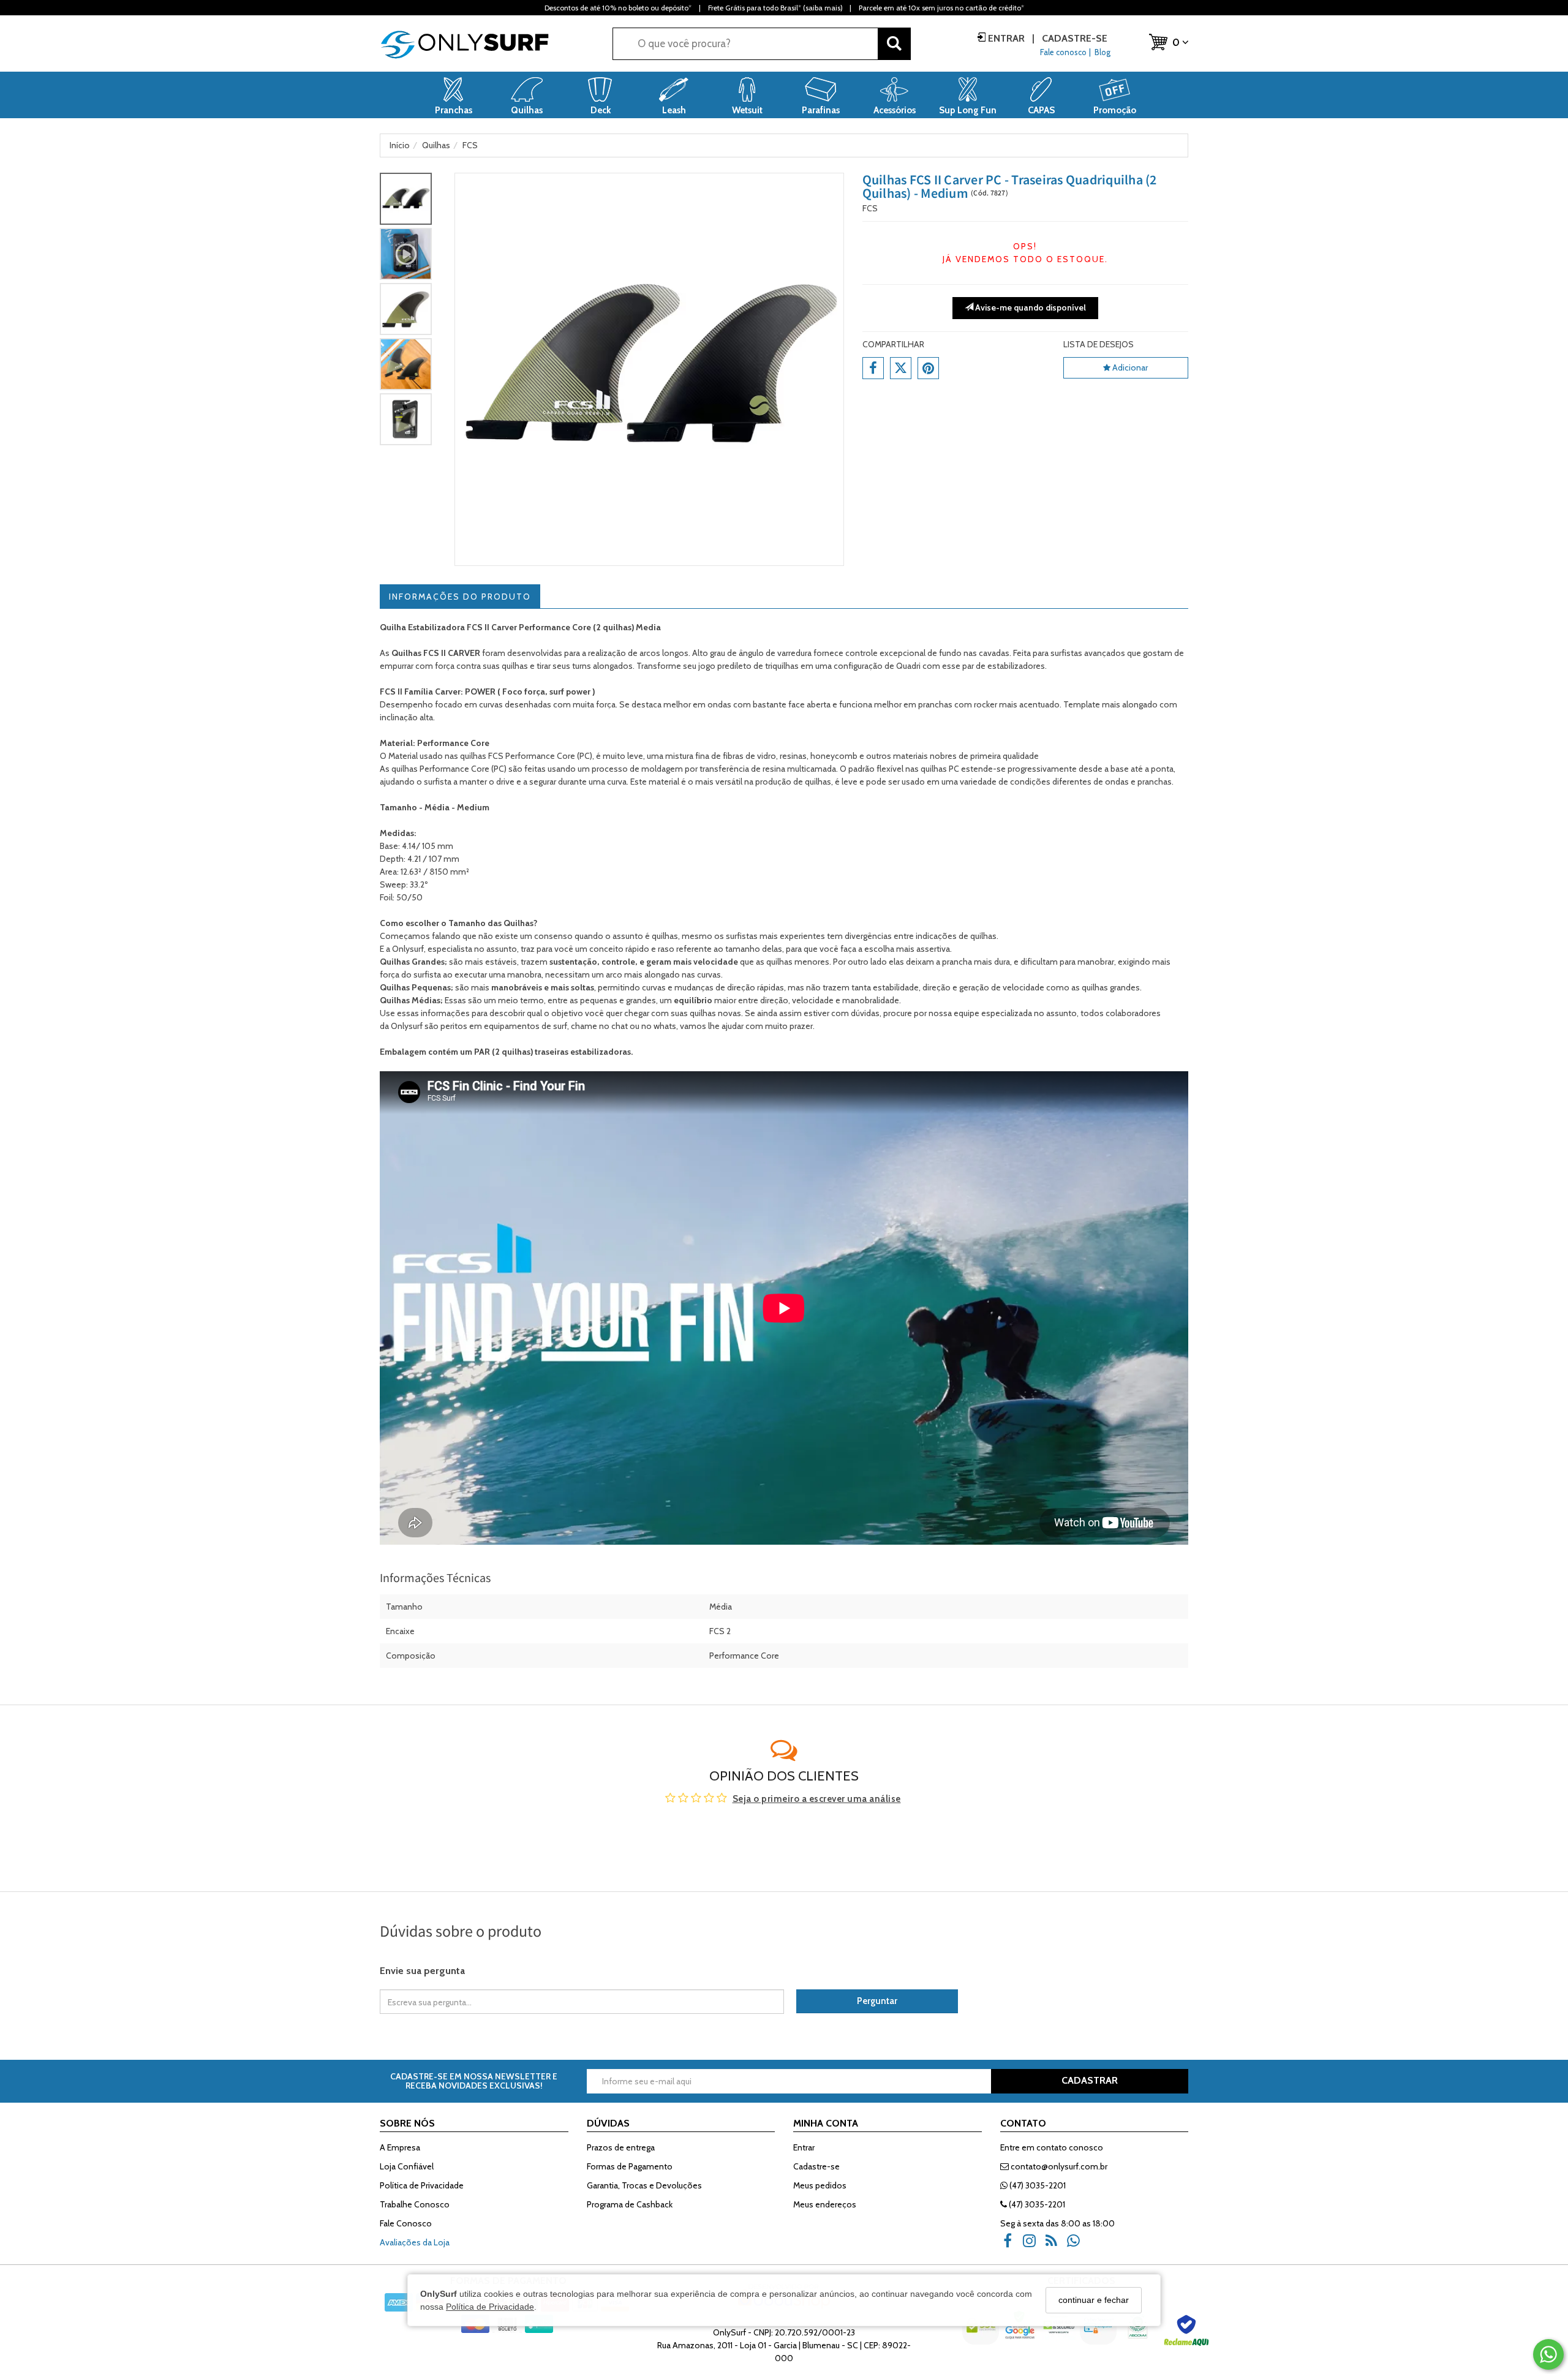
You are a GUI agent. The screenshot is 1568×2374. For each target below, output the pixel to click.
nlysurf (411, 949)
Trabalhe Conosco (415, 2204)
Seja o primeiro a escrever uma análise (817, 1799)
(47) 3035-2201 (1037, 2185)
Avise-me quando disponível (1030, 307)
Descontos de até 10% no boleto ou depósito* (618, 8)
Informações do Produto (460, 597)
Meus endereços (825, 2204)
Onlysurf (408, 1026)
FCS (870, 208)
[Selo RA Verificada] (1188, 2334)
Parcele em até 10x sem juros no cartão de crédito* (941, 8)
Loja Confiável (407, 2166)
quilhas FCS (482, 756)
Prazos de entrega (621, 2147)
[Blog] (1055, 2245)
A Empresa (400, 2147)
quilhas (818, 782)
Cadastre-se (1073, 38)
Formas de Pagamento (630, 2166)
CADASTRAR (1090, 2080)
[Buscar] (894, 44)
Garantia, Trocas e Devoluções (644, 2185)
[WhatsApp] (1077, 2245)
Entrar (1006, 38)
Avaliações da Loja (415, 2242)
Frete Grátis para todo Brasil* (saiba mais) (775, 8)
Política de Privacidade (490, 2307)
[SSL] (982, 2334)
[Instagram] (1033, 2245)
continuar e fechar (1094, 2300)
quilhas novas (715, 1013)
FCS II (435, 653)
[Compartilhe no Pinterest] (928, 368)
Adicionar (1129, 367)
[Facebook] (1011, 2245)
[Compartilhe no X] (901, 368)
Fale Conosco (406, 2223)
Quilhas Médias (410, 1000)
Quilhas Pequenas (415, 987)
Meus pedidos (820, 2185)
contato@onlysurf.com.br (1058, 2166)
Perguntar (877, 2001)
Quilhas (518, 923)
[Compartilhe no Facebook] (873, 368)
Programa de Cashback (630, 2204)
